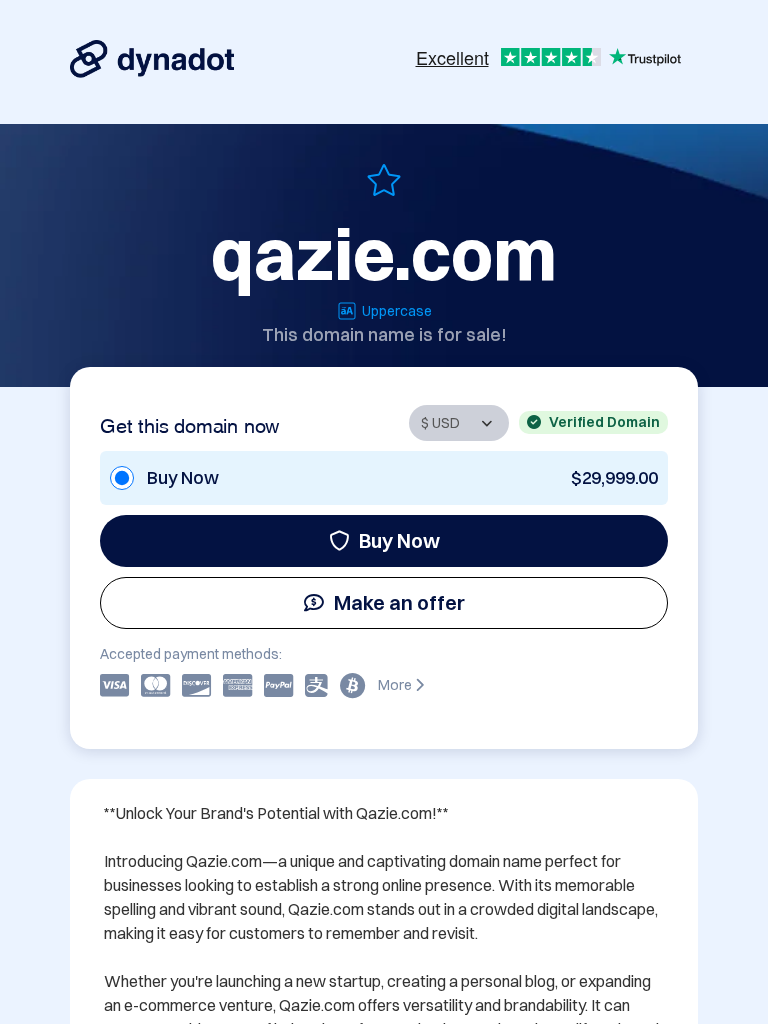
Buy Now (399, 540)
